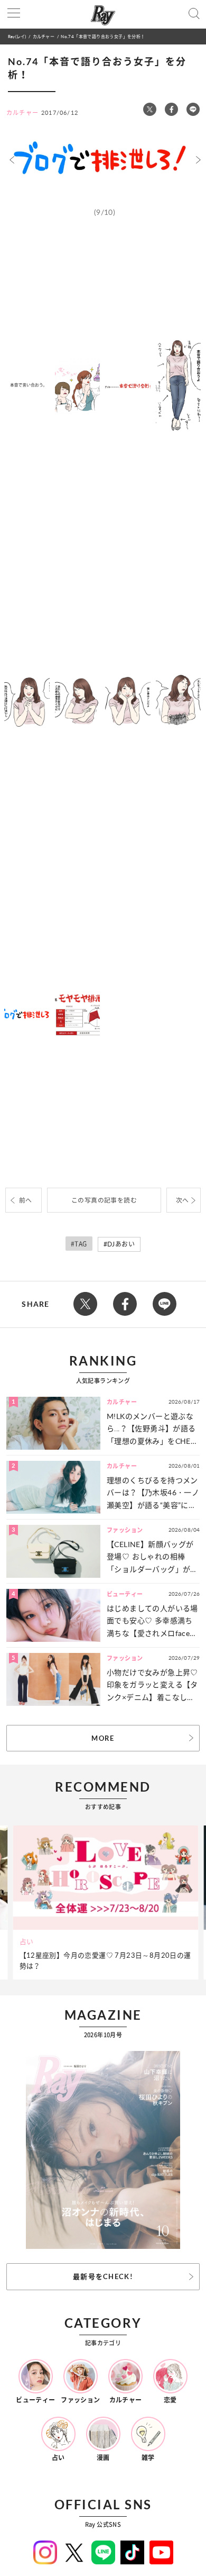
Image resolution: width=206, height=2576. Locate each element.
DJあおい (121, 1244)
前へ (26, 1200)
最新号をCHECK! (103, 2276)
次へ (182, 1200)
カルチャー (44, 36)
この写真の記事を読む (104, 1200)
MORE (103, 1738)
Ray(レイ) (17, 36)
